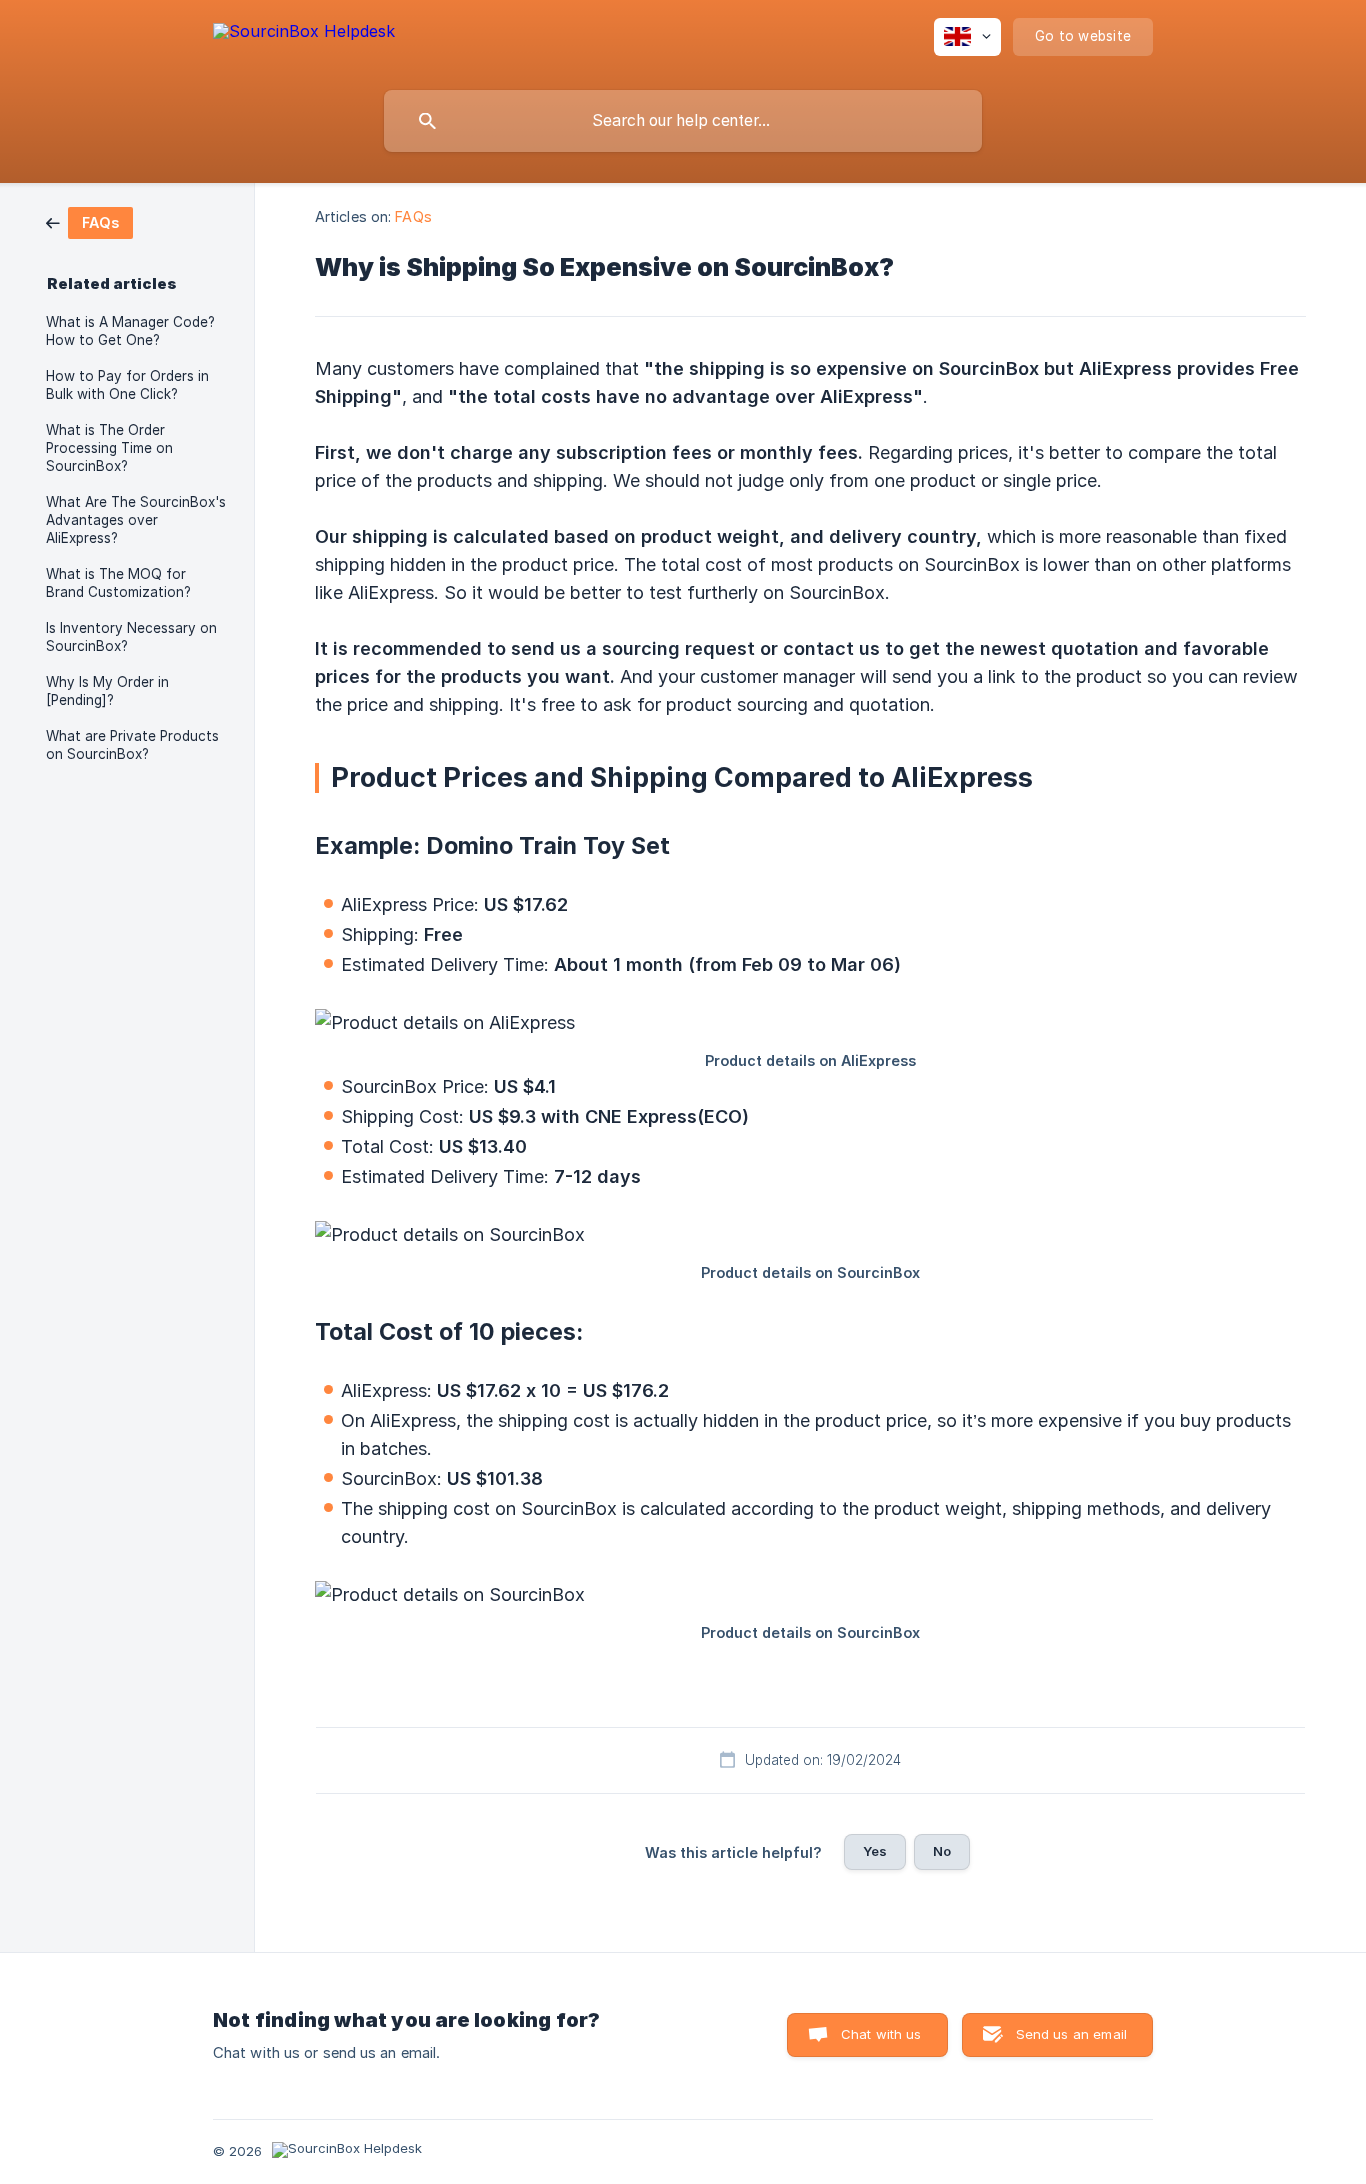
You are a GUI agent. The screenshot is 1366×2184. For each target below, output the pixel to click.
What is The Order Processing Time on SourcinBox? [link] (109, 448)
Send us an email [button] (1071, 2034)
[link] (89, 221)
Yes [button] (875, 1851)
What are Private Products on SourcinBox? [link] (132, 745)
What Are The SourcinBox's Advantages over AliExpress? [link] (136, 520)
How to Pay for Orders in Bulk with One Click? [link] (127, 385)
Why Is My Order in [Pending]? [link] (107, 691)
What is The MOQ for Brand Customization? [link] (118, 583)
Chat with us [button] (881, 2034)
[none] (304, 40)
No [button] (942, 1851)
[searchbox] (683, 121)
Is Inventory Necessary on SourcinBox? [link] (131, 637)
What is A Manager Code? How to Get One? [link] (130, 331)
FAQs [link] (413, 216)
